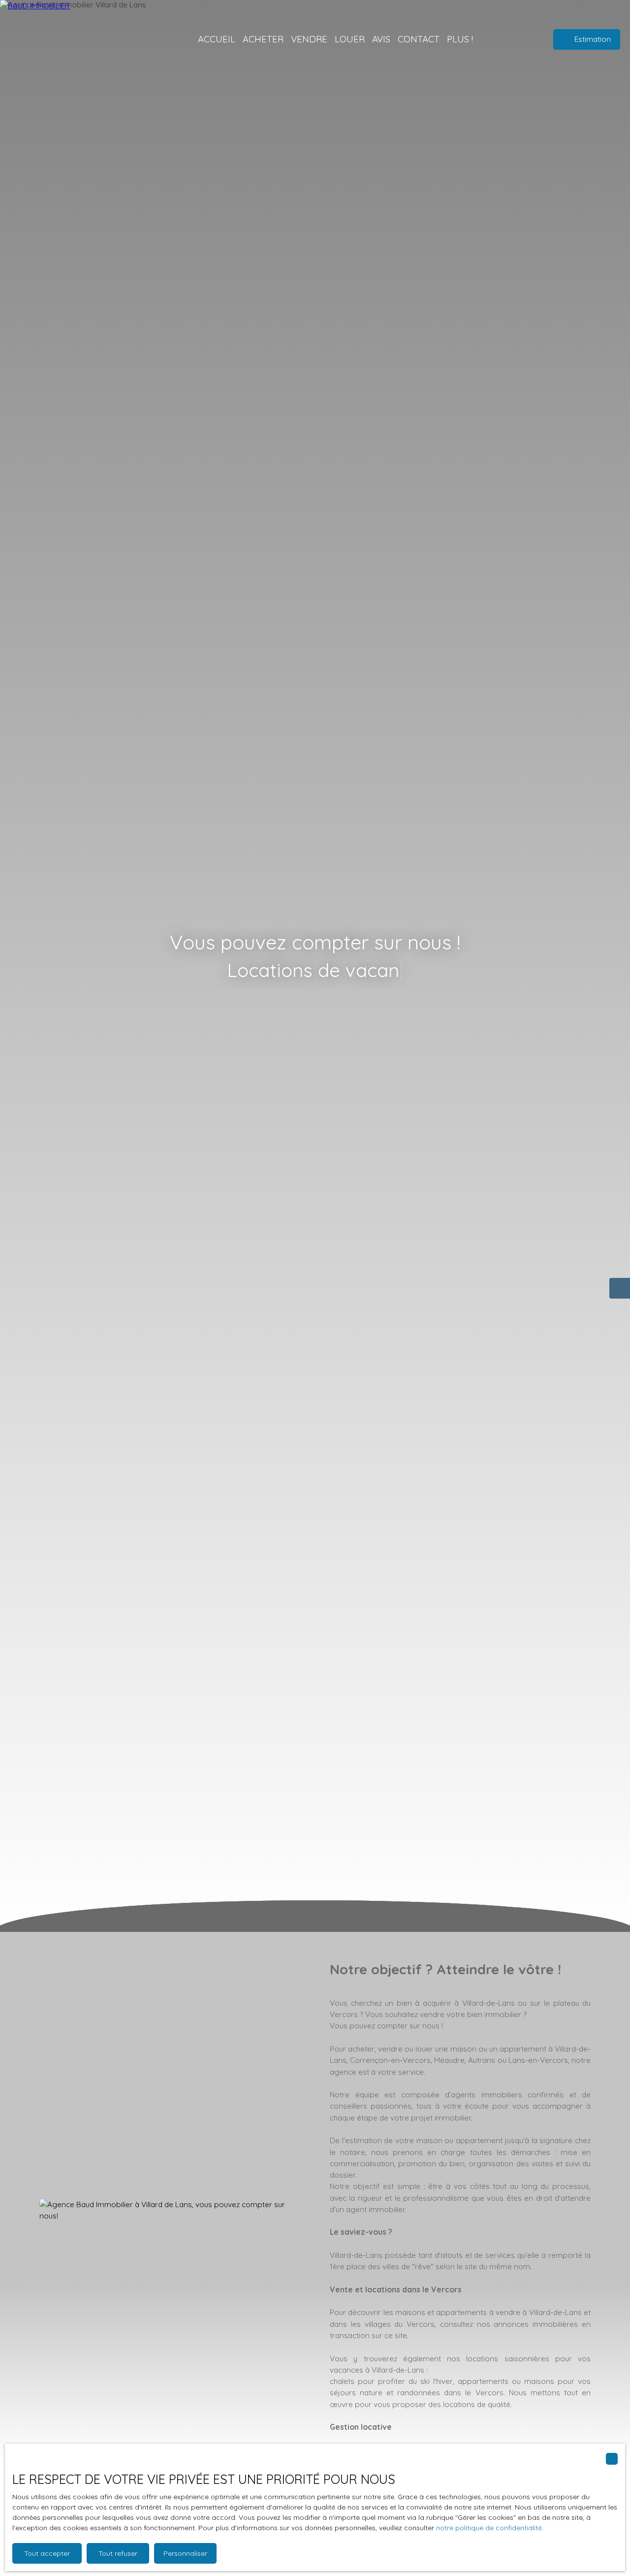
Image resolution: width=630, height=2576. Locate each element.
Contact (419, 39)
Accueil (217, 39)
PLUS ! (460, 39)
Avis (381, 39)
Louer (350, 39)
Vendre (309, 39)
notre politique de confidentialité (489, 2528)
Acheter (263, 39)
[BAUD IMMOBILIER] (79, 39)
